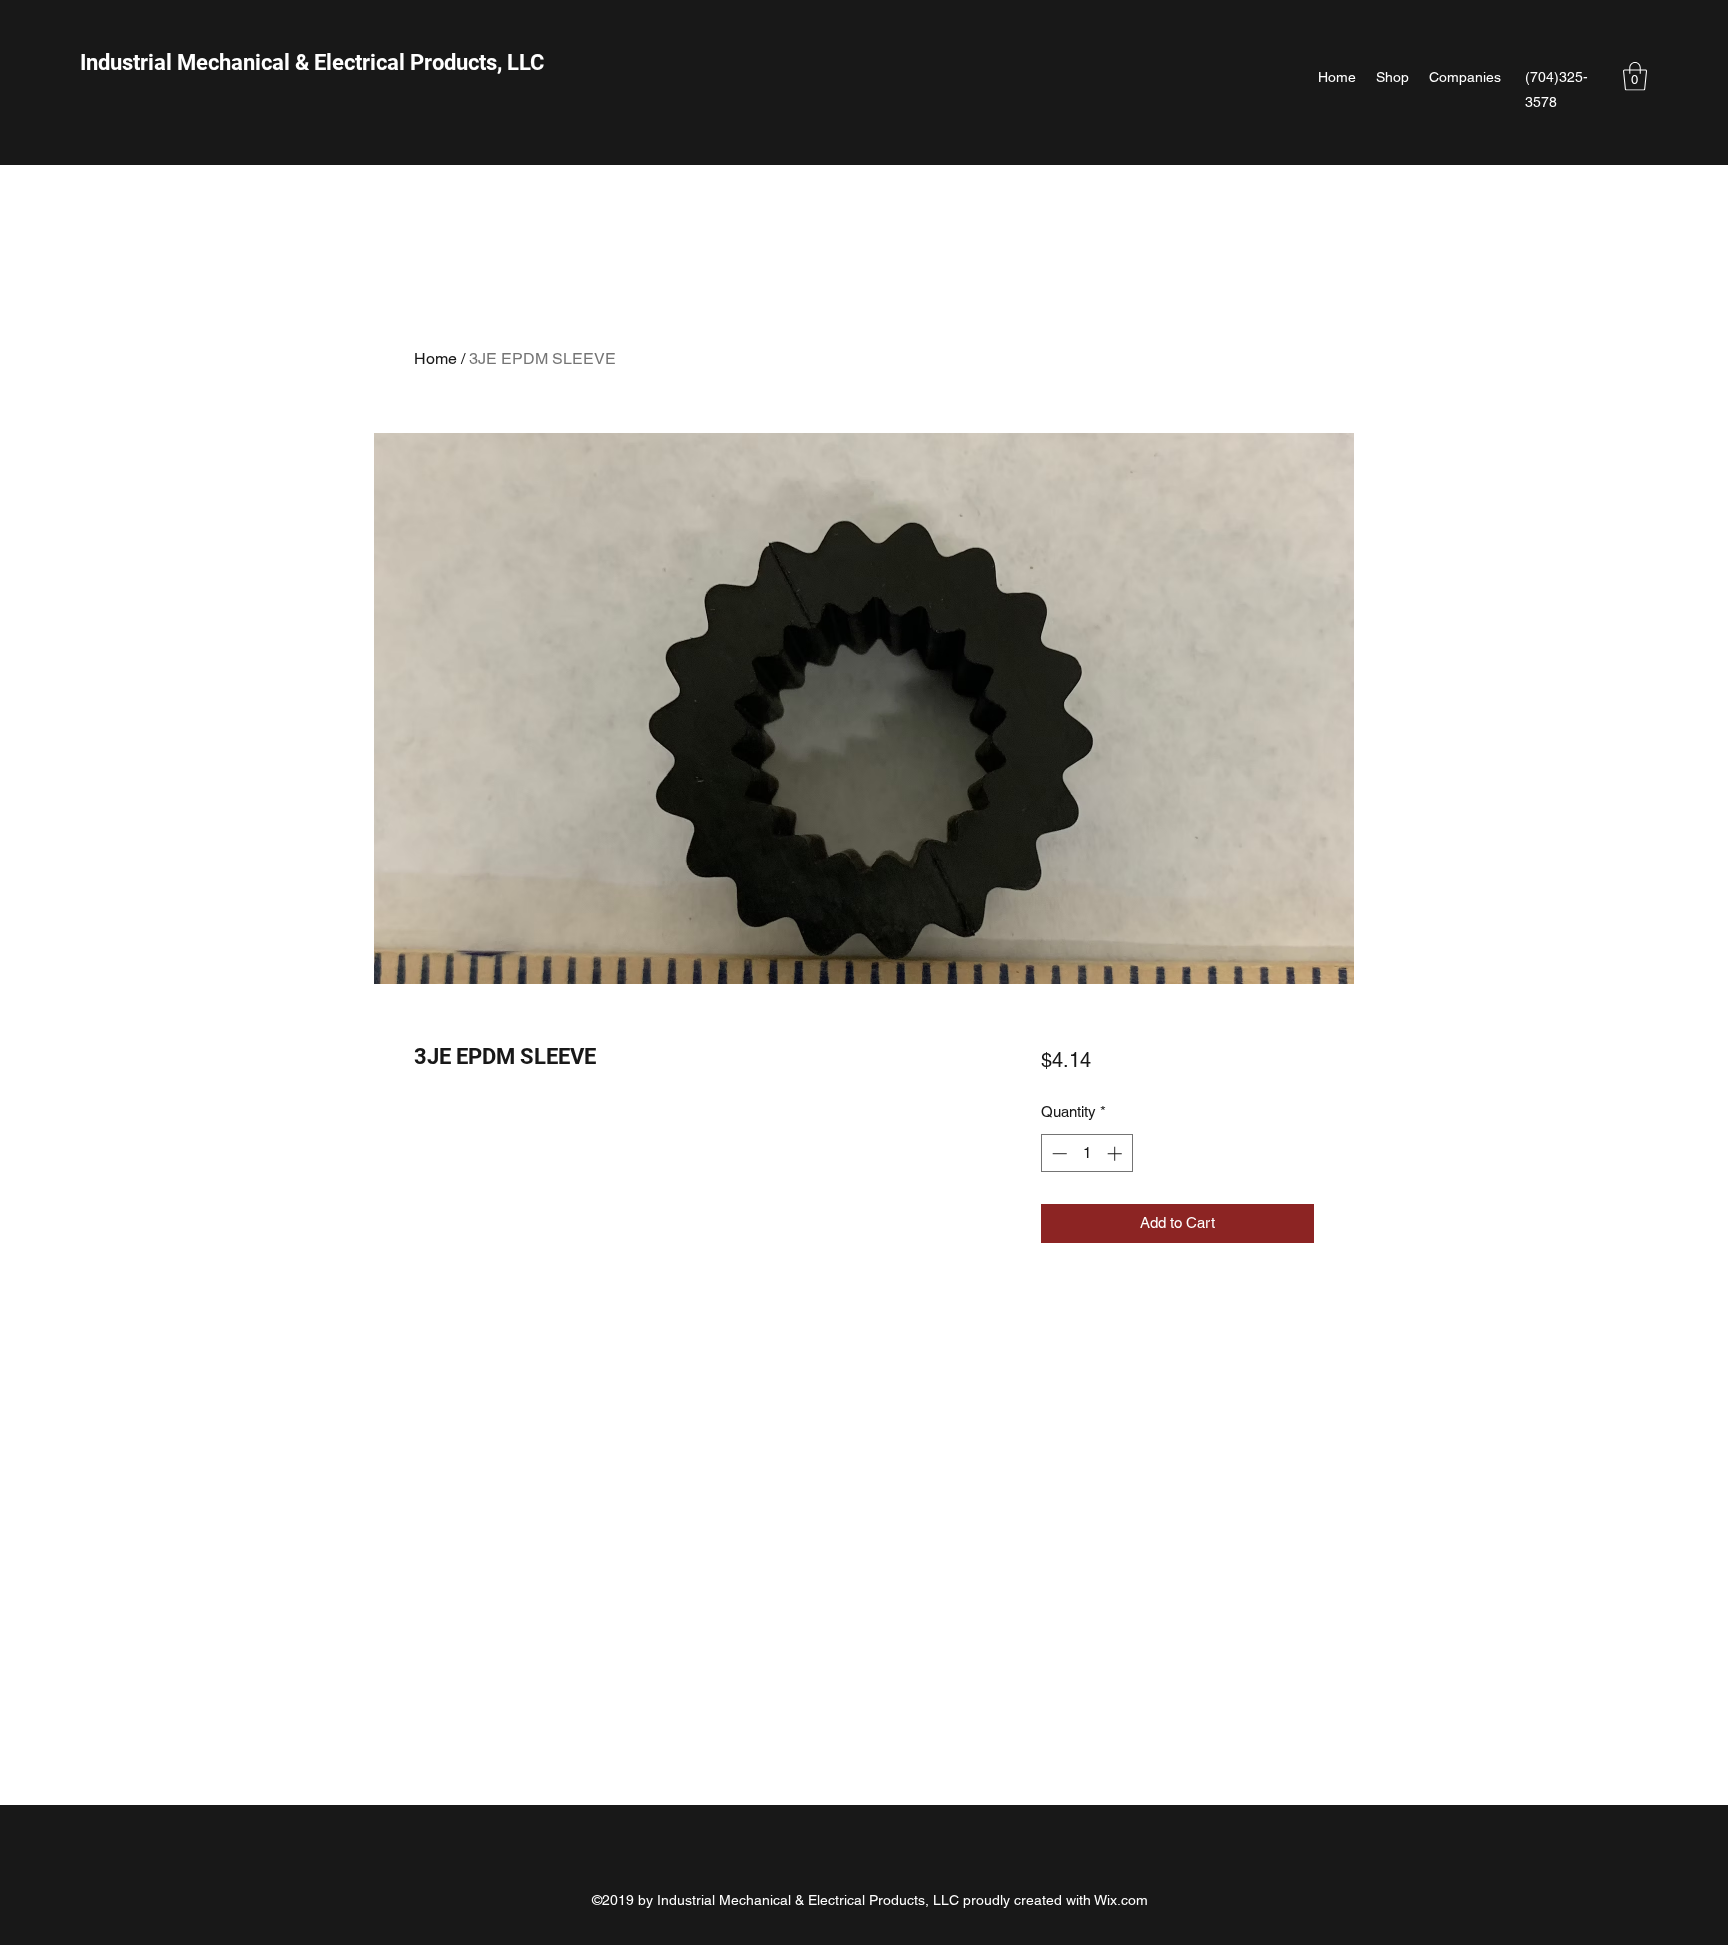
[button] (1635, 76)
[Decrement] (1057, 1153)
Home (435, 358)
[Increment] (1116, 1153)
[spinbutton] (1086, 1153)
